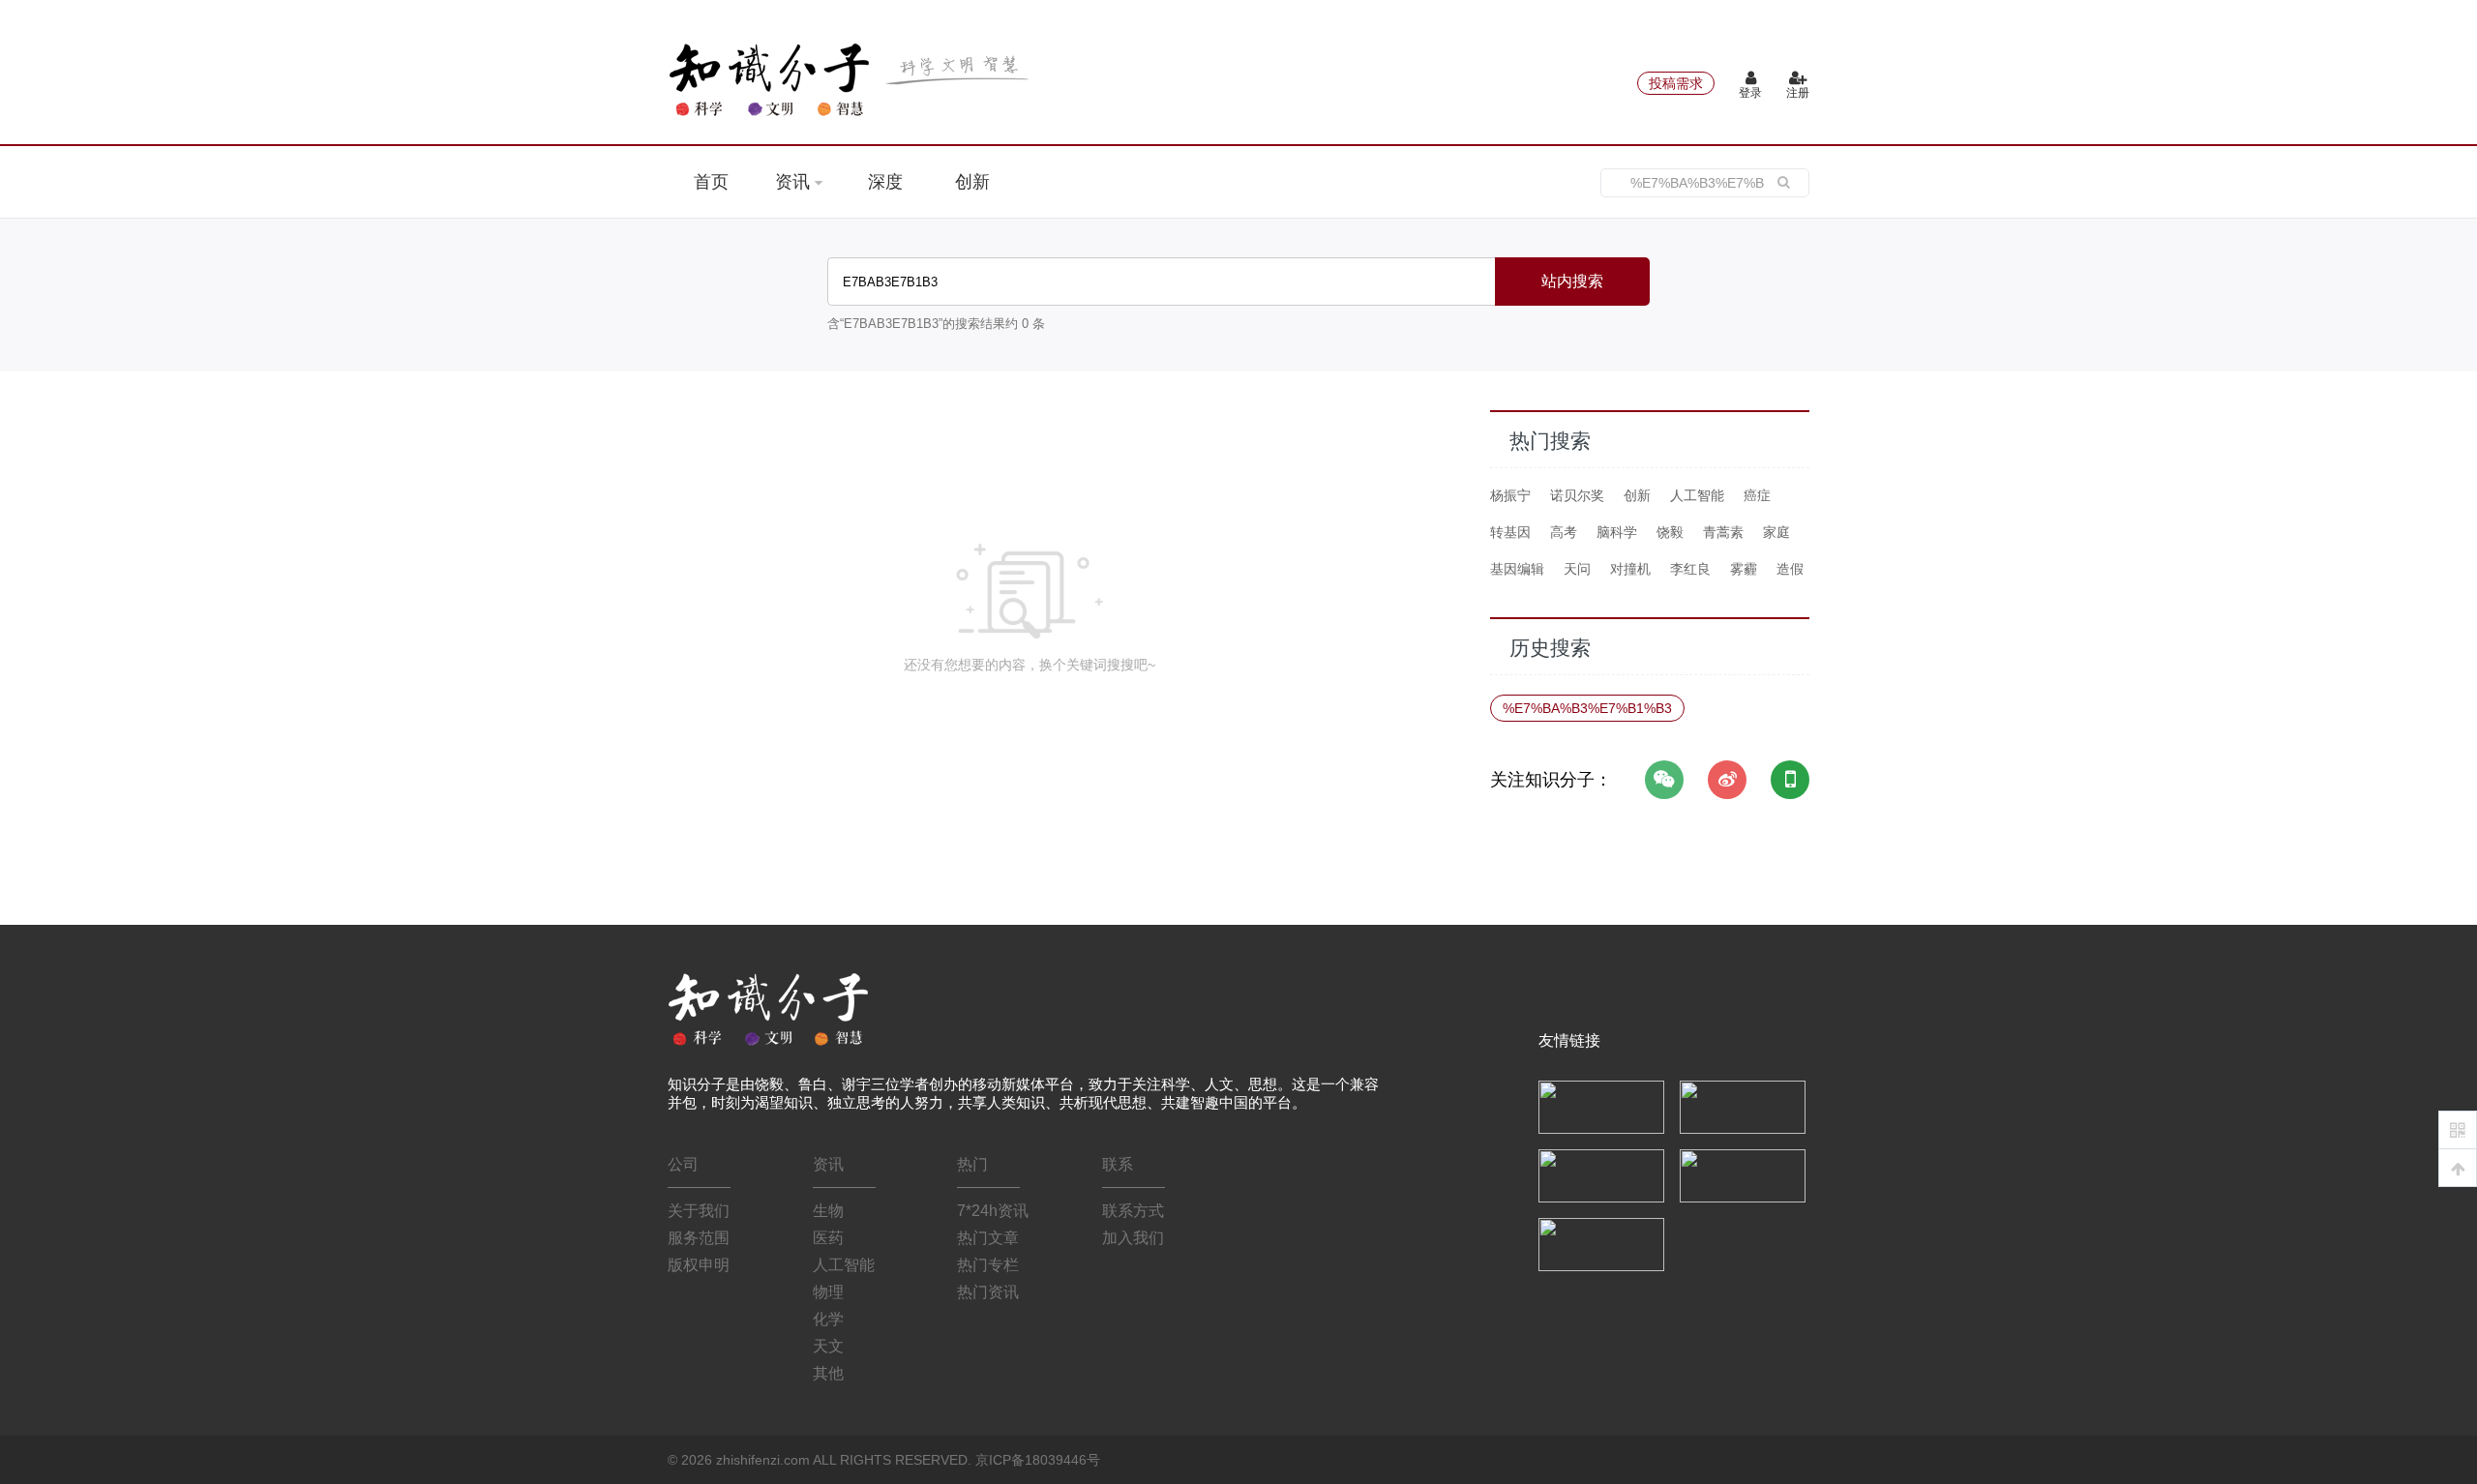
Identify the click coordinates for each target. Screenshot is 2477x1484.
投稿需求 (1676, 83)
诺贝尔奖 (1577, 495)
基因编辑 (1517, 569)
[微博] (1727, 780)
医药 (828, 1238)
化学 (828, 1319)
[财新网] (1743, 1174)
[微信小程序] (1790, 780)
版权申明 (699, 1265)
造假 (1790, 569)
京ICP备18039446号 (1038, 1460)
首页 (711, 182)
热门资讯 (988, 1292)
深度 (885, 182)
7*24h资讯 (993, 1211)
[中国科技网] (1743, 1106)
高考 (1564, 532)
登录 (1750, 93)
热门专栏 (988, 1265)
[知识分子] (851, 79)
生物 (828, 1211)
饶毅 (1670, 532)
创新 (972, 182)
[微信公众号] (1664, 780)
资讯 (795, 182)
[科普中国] (1601, 1174)
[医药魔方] (1601, 1243)
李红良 (1690, 569)
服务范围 (699, 1238)
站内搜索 (1572, 281)
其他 (828, 1373)
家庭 (1776, 532)
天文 (828, 1346)
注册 (1798, 93)
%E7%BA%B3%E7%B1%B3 (1587, 708)
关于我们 (699, 1211)
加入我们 (1133, 1238)
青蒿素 (1723, 532)
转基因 (1510, 532)
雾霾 (1744, 569)
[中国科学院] (1601, 1106)
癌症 (1757, 495)
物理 (828, 1292)
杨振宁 (1510, 495)
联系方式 (1133, 1211)
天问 (1577, 569)
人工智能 (1697, 495)
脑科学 (1617, 532)
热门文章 (988, 1238)
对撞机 (1630, 569)
